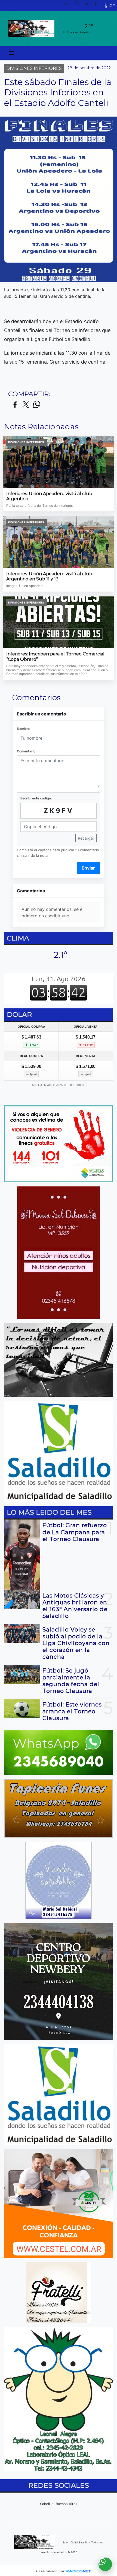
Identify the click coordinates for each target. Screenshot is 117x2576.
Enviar (88, 868)
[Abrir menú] (11, 53)
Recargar (86, 838)
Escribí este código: (36, 798)
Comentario (26, 751)
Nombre (23, 729)
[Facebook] (98, 5)
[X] (88, 5)
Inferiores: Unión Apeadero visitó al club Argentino (49, 496)
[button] (69, 5)
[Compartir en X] (26, 405)
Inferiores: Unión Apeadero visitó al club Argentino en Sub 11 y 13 (49, 576)
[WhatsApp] (79, 5)
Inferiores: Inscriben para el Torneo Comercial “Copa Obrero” (55, 657)
